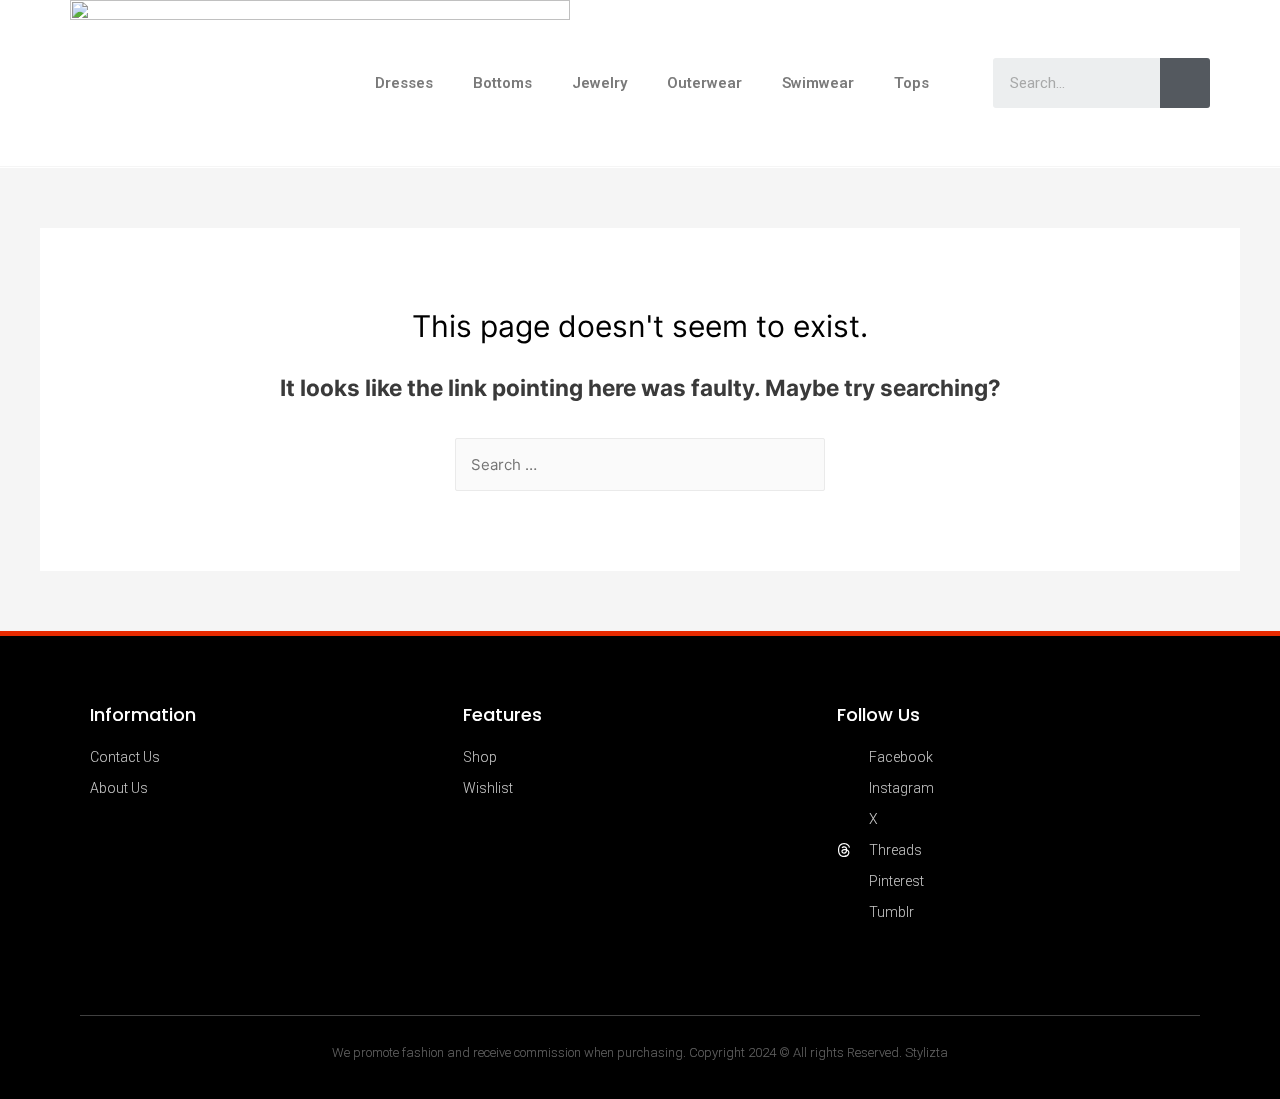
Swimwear (818, 83)
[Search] (1185, 83)
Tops (911, 83)
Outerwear (704, 83)
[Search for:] (640, 464)
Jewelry (599, 83)
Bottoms (502, 83)
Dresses (404, 83)
